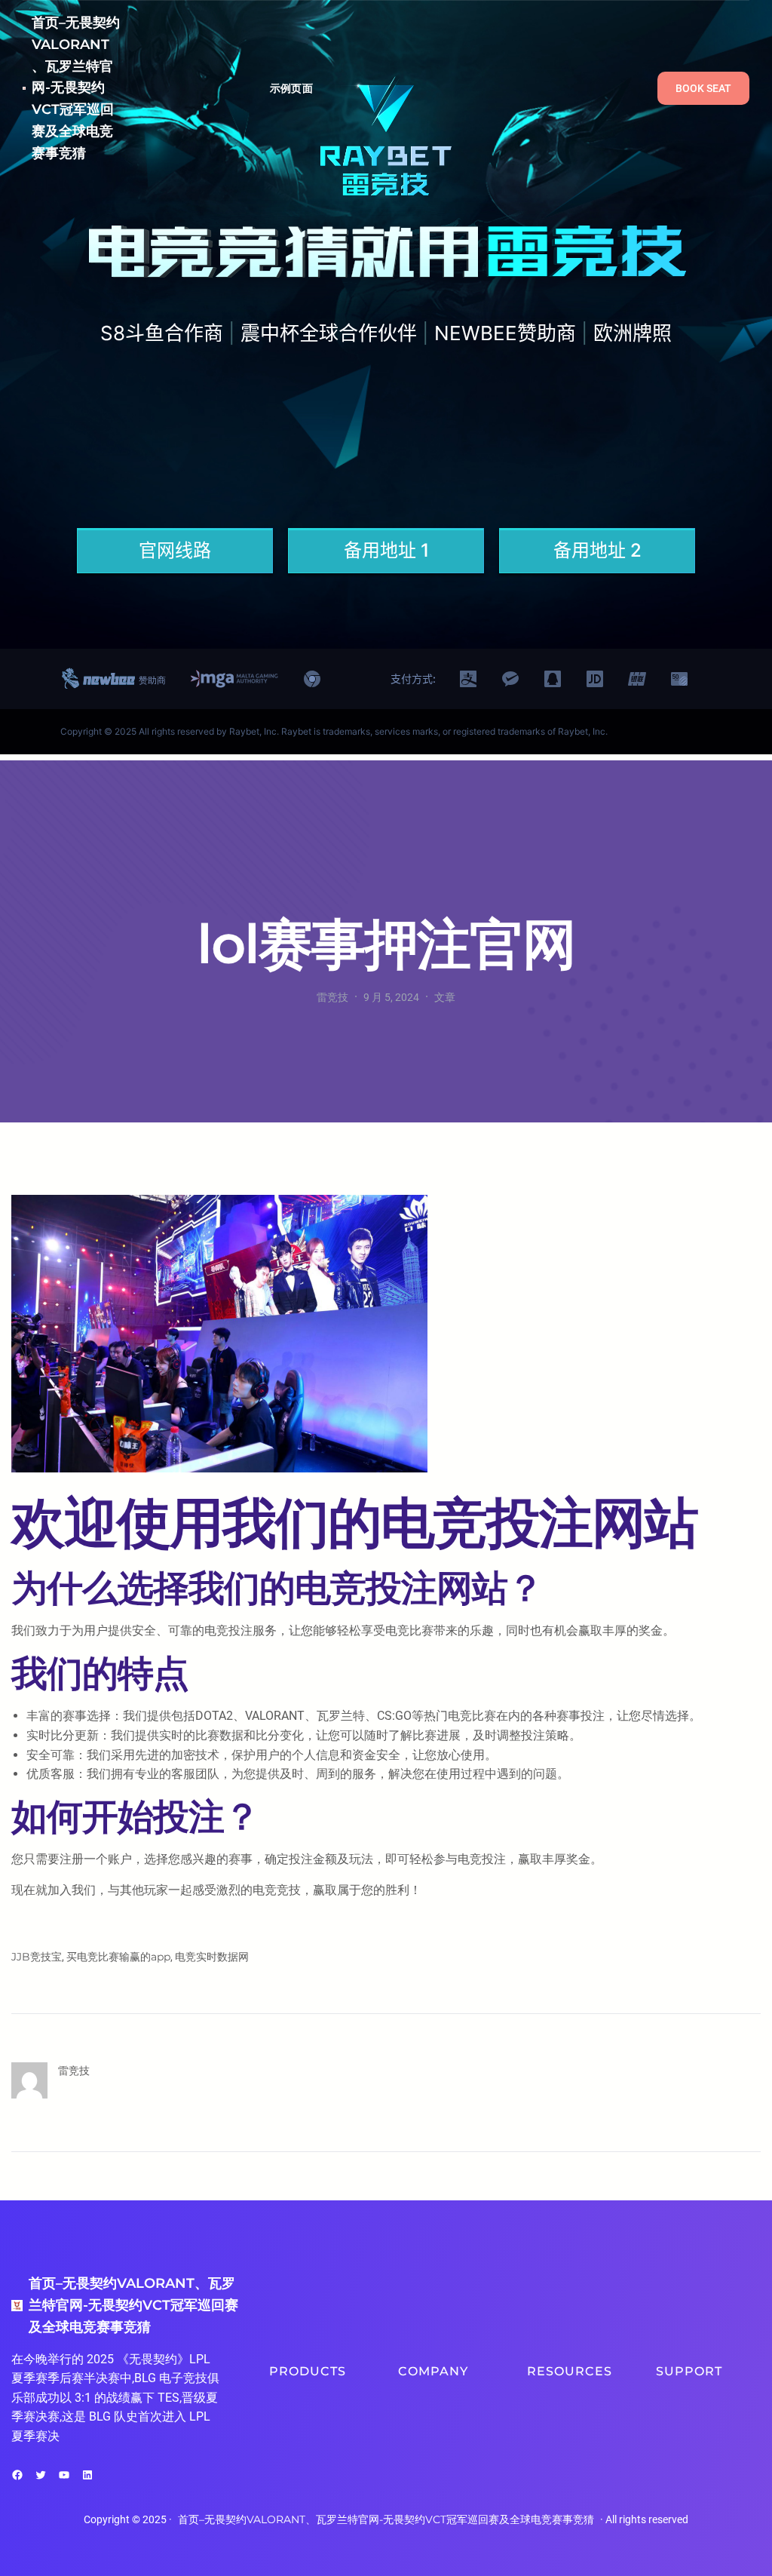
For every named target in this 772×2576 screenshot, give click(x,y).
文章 (445, 997)
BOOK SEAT (703, 88)
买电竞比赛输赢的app (118, 1957)
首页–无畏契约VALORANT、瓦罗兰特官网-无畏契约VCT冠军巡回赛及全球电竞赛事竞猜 (76, 88)
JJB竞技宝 (37, 1957)
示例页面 (291, 88)
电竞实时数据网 (212, 1957)
